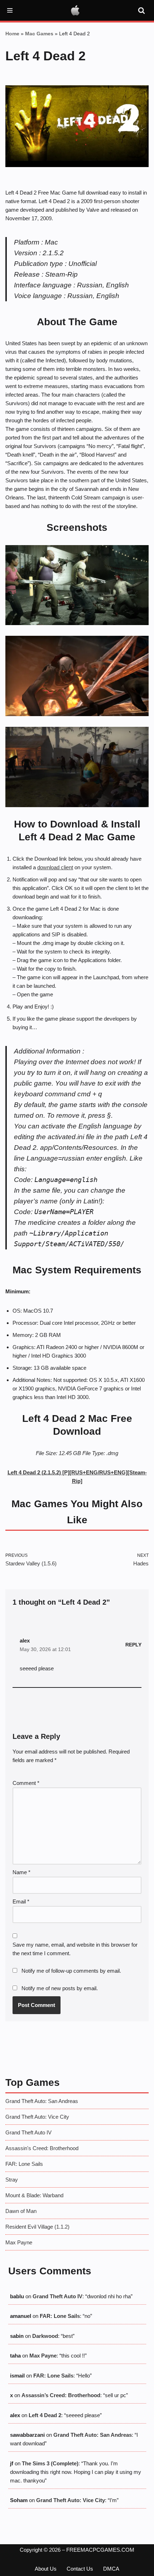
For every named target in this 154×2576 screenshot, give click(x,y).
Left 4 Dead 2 (45, 2415)
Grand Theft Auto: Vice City (37, 2117)
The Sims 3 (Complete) (50, 2463)
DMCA (111, 2569)
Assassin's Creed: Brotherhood (42, 2148)
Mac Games (39, 34)
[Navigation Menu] (10, 10)
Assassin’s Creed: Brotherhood (61, 2395)
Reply (133, 1645)
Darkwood (45, 2336)
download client (55, 867)
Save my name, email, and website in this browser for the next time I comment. (75, 1949)
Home (12, 34)
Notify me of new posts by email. (60, 1988)
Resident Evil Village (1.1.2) (37, 2227)
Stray (12, 2180)
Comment (26, 1783)
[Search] (141, 10)
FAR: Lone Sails (24, 2164)
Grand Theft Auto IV (28, 2132)
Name (21, 1872)
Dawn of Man (21, 2211)
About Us (46, 2569)
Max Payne (19, 2242)
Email (21, 1901)
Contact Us (80, 2569)
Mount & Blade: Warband (34, 2195)
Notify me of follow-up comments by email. (71, 1971)
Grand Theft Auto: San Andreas (42, 2101)
